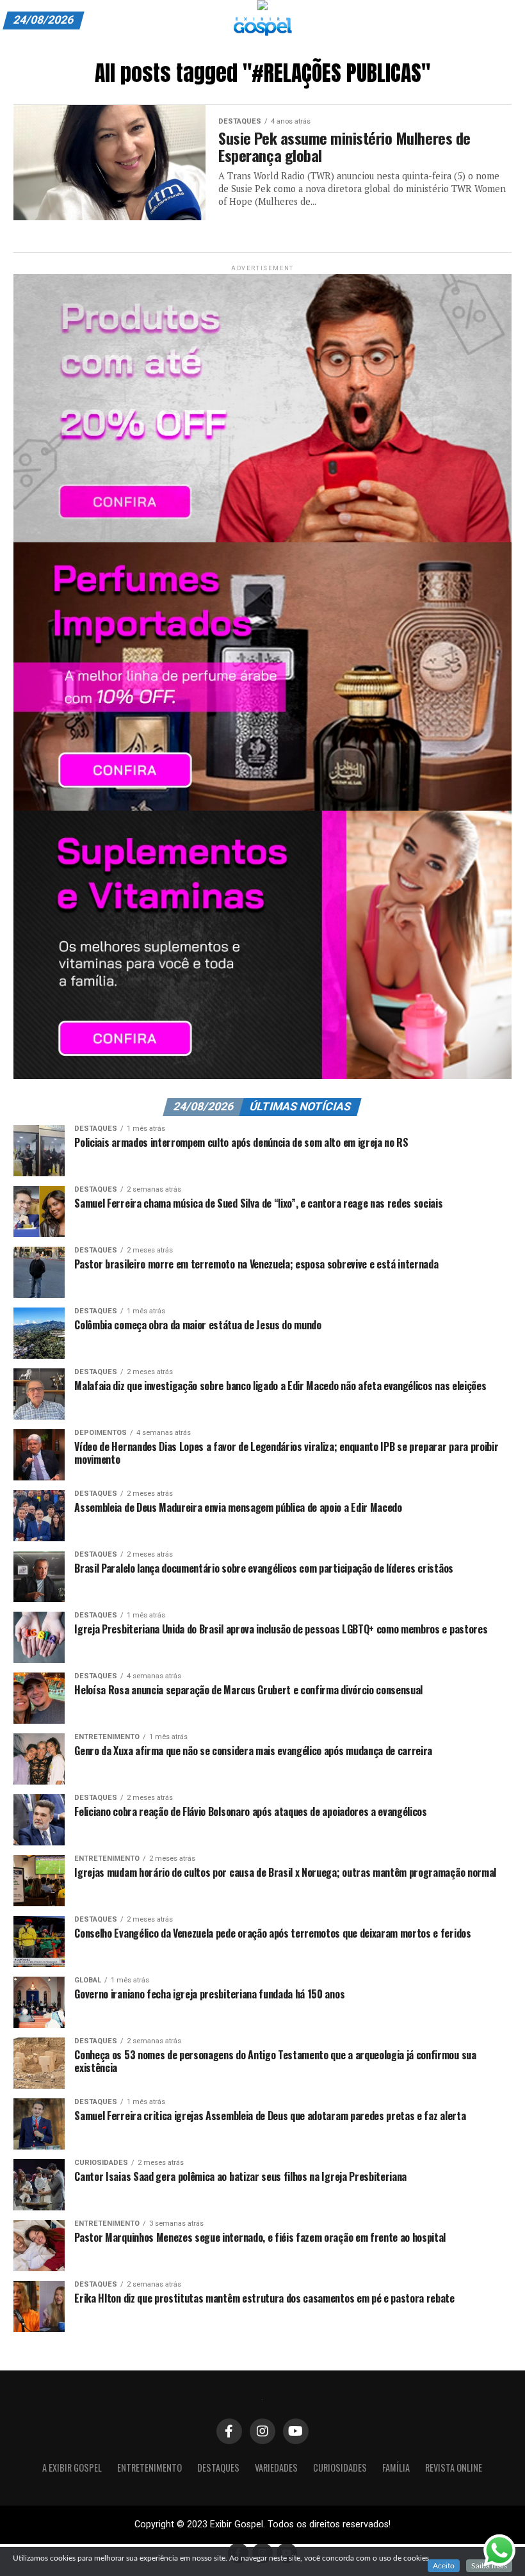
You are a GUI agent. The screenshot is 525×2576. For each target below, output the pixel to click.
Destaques (218, 2467)
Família (396, 2467)
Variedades (276, 2467)
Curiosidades (340, 2467)
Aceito (444, 2566)
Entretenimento (149, 2467)
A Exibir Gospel (72, 2467)
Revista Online (454, 2467)
